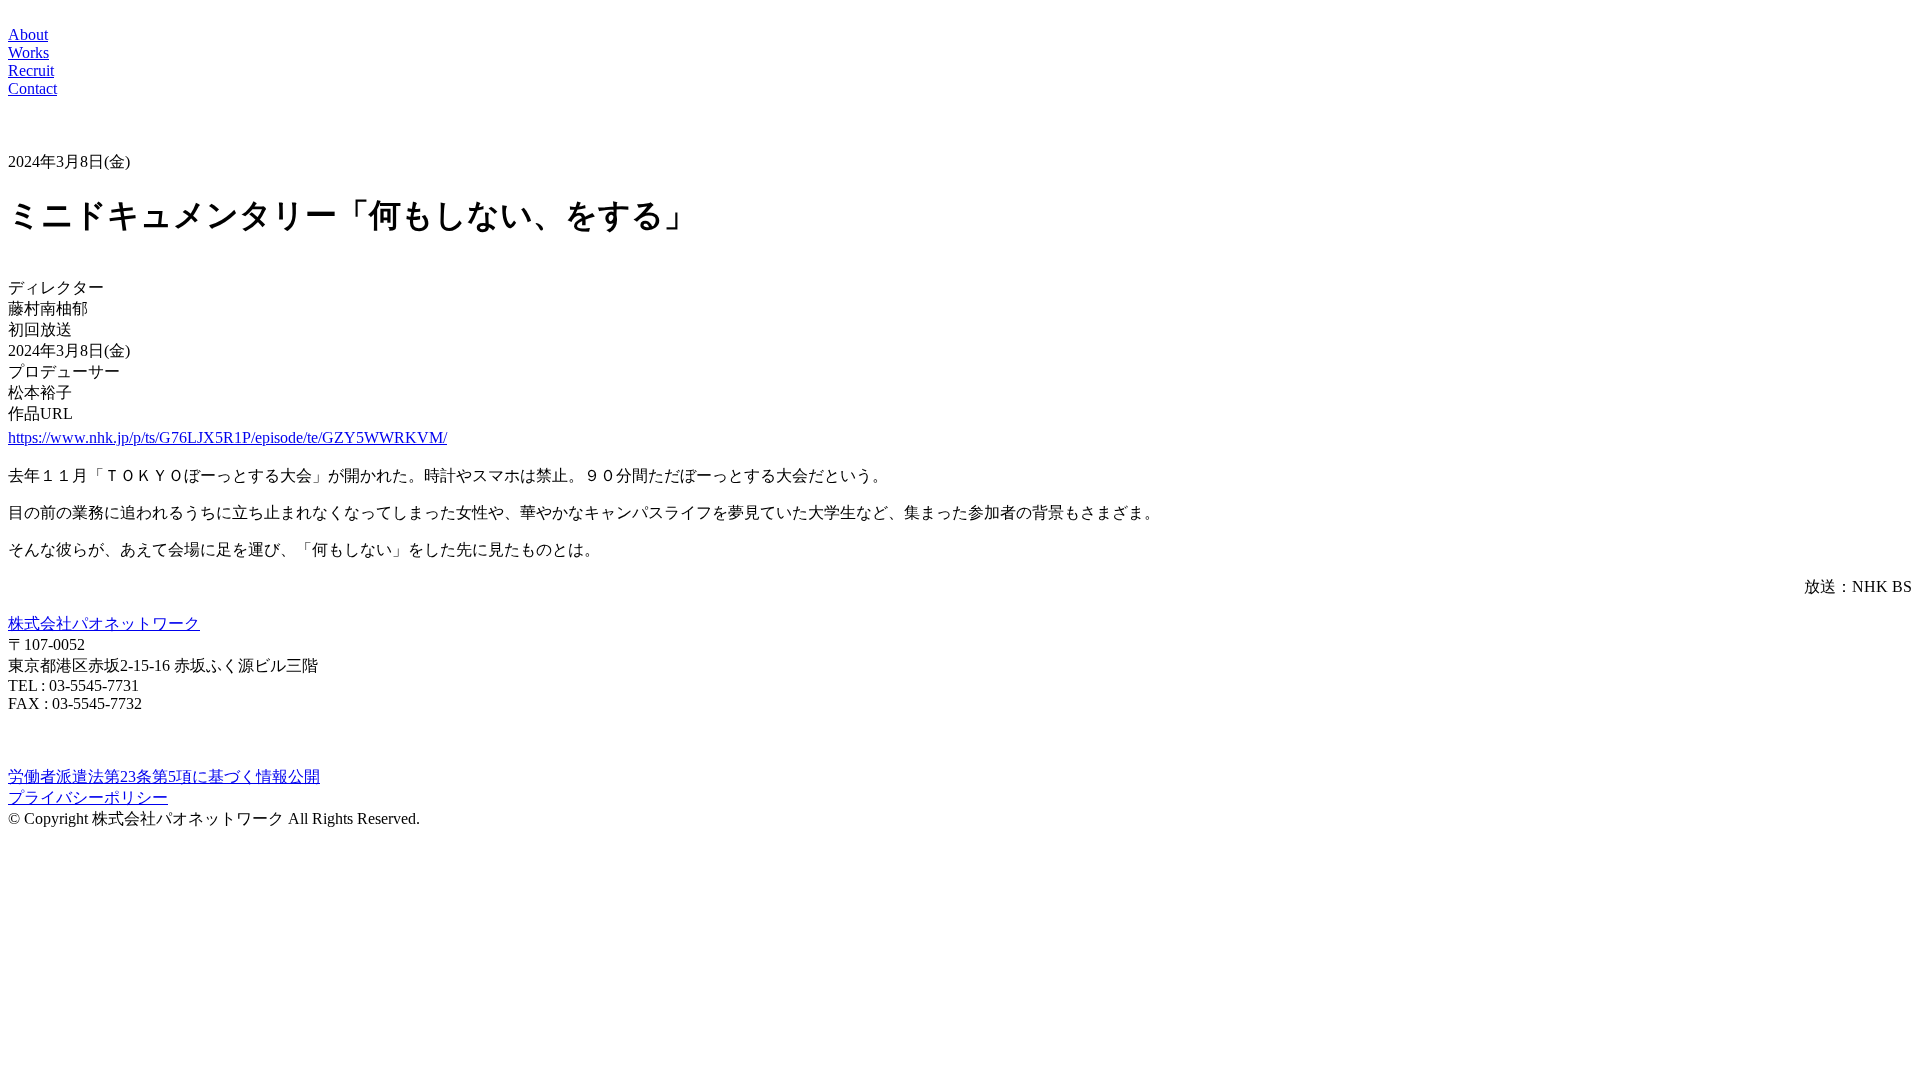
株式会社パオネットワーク (104, 623)
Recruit (31, 70)
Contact (32, 88)
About (28, 34)
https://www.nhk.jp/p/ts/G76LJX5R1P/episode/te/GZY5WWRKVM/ (227, 437)
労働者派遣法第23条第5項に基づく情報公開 (164, 776)
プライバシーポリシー (88, 797)
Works (28, 52)
